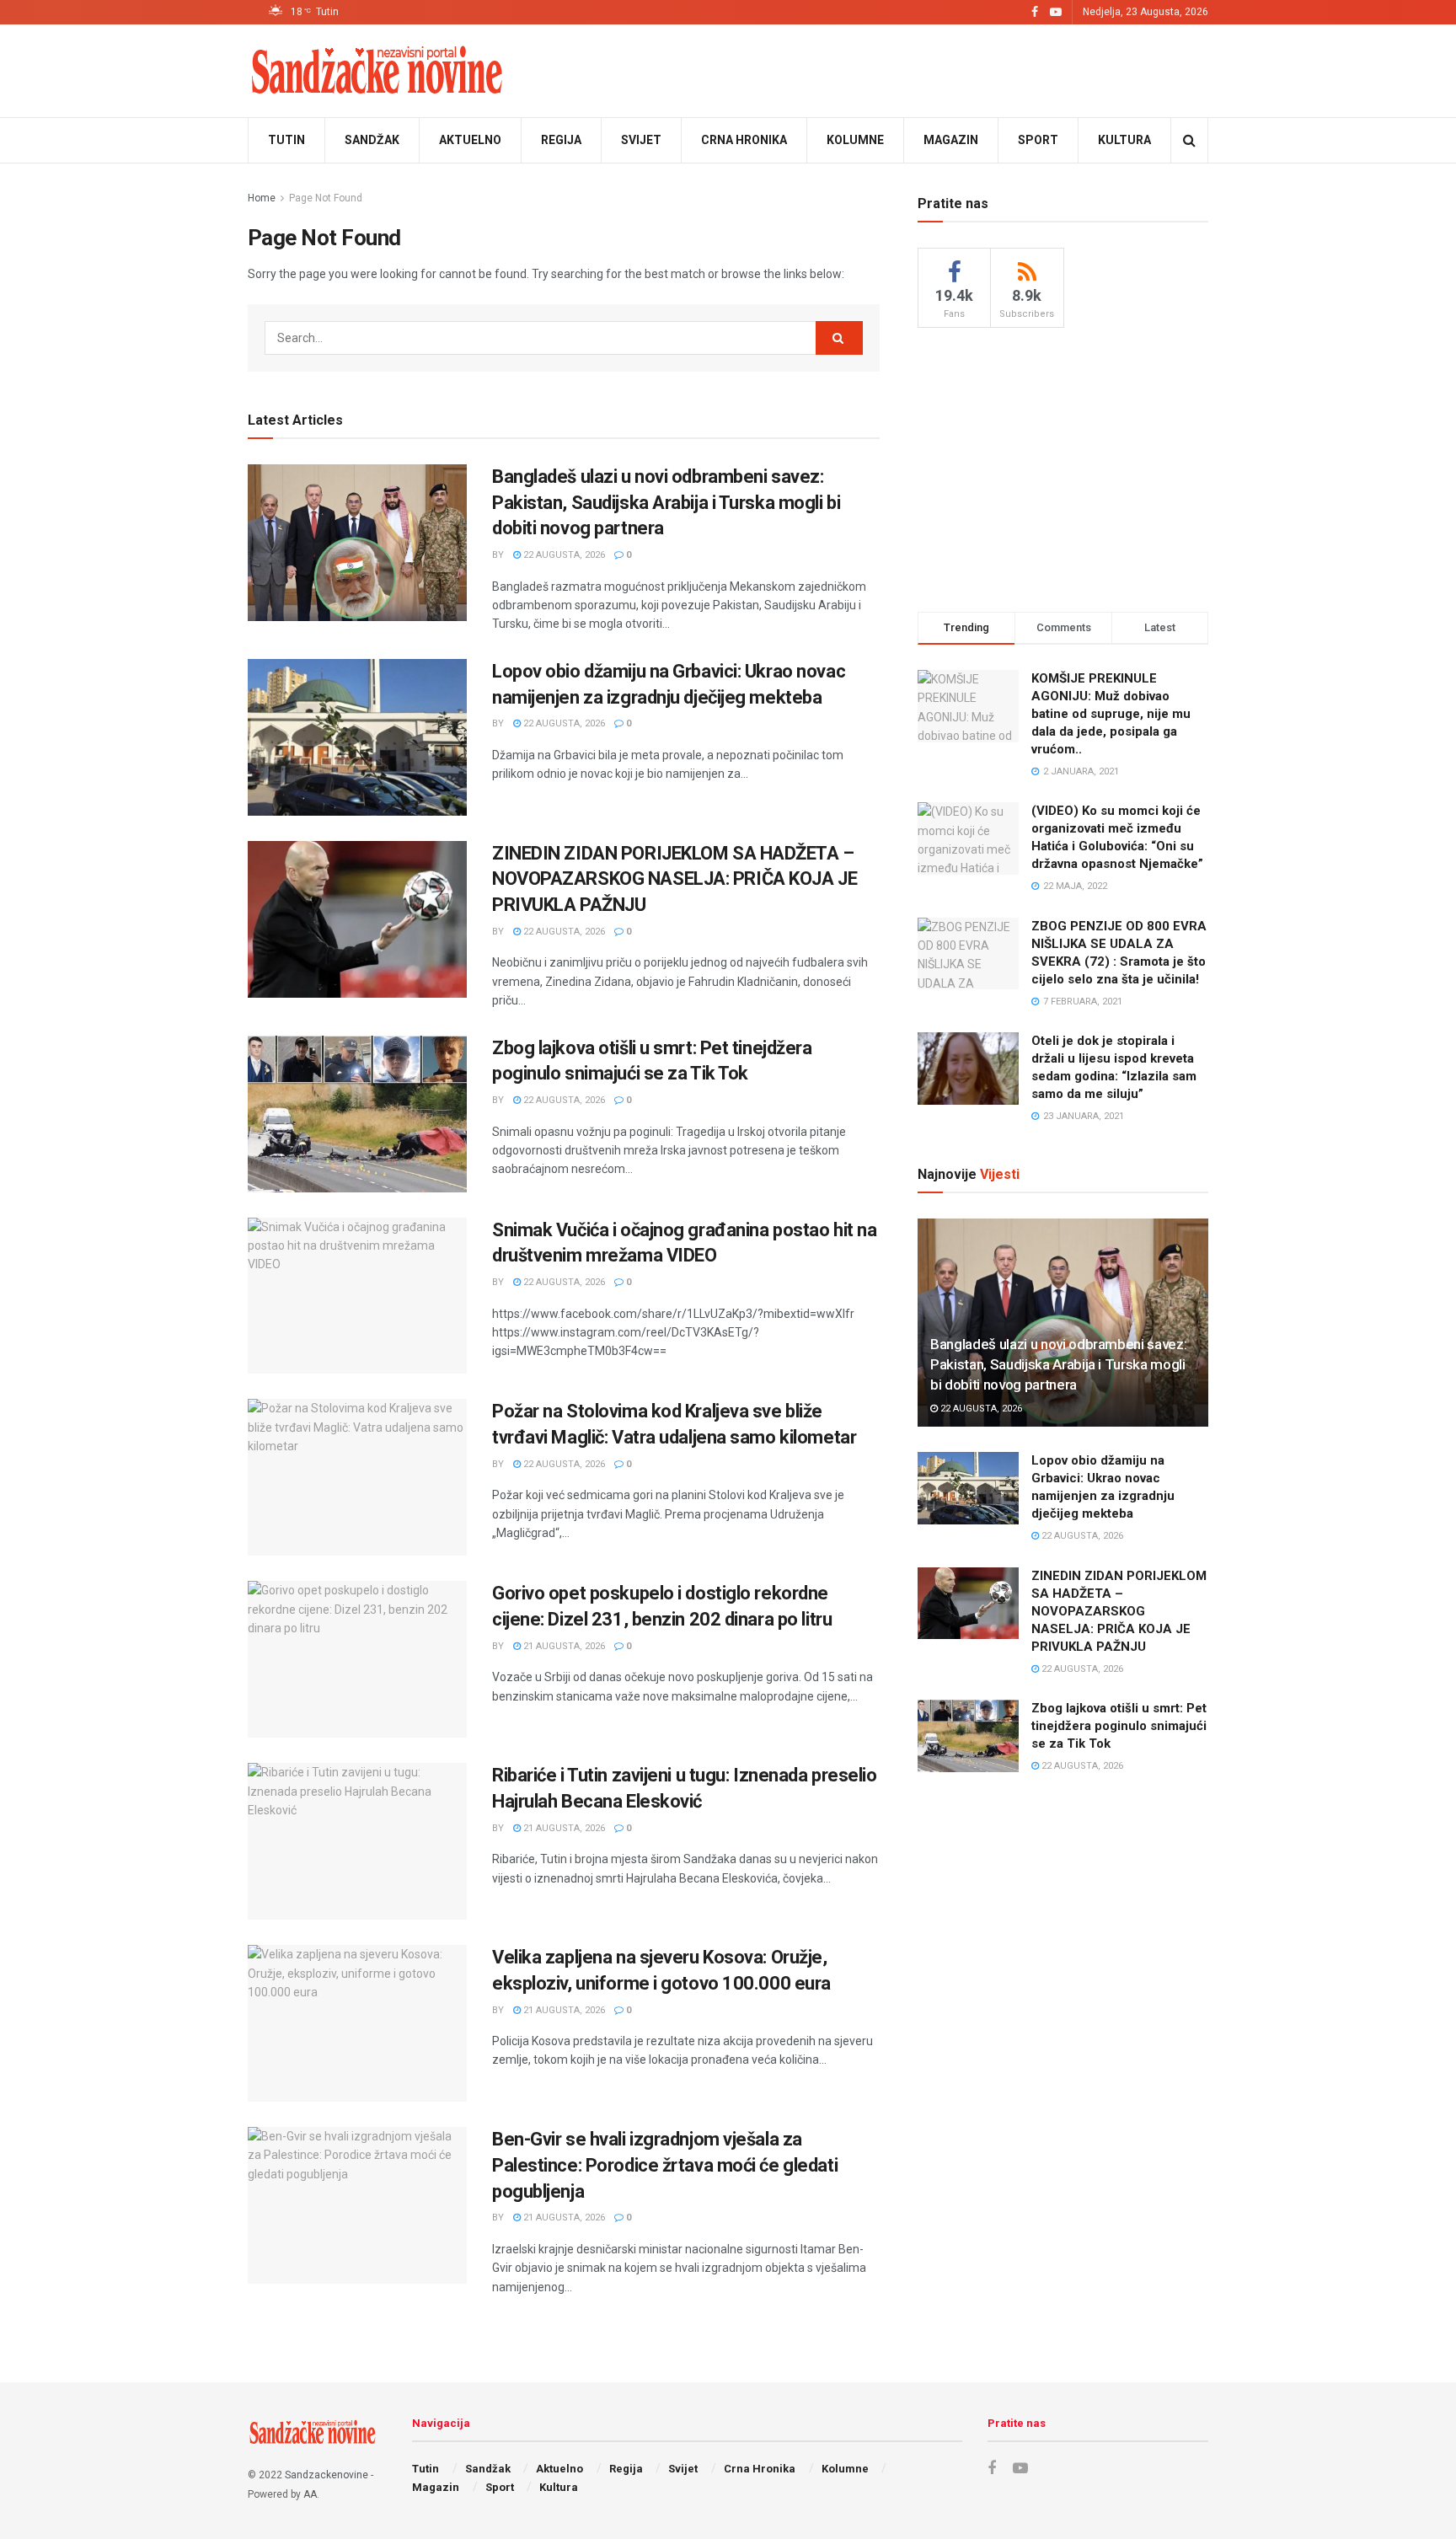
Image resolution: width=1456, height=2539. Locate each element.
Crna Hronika (744, 140)
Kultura (1124, 140)
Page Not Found (326, 198)
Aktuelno (470, 140)
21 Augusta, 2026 (563, 1646)
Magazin (951, 140)
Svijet (641, 140)
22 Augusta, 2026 (563, 555)
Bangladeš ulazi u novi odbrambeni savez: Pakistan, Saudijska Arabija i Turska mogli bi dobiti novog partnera (666, 503)
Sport (1038, 140)
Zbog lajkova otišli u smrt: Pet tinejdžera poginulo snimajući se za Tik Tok (1119, 1726)
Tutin (286, 140)
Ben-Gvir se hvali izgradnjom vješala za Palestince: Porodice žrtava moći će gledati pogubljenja (665, 2165)
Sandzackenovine (327, 2475)
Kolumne (855, 140)
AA (310, 2494)
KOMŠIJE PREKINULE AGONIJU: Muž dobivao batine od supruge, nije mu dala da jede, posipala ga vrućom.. (1111, 714)
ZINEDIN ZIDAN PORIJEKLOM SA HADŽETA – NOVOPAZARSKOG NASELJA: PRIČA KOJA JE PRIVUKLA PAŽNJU (674, 879)
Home (262, 198)
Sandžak (372, 140)
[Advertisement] (1063, 467)
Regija (561, 140)
